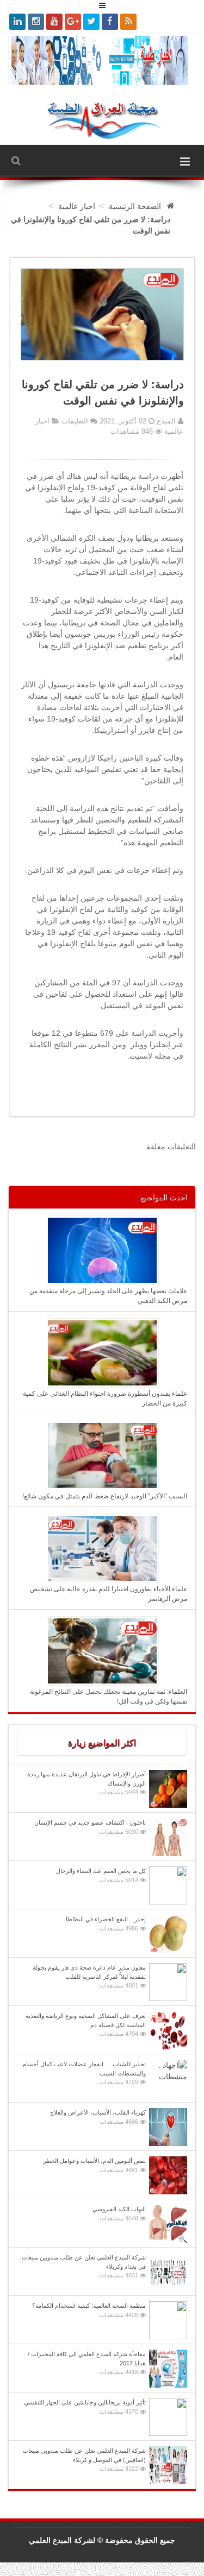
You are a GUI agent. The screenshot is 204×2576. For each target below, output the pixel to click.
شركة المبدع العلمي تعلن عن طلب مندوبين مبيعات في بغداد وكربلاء (84, 2266)
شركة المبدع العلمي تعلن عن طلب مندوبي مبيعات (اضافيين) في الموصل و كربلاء (84, 2460)
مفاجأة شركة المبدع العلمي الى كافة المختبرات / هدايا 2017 (87, 2363)
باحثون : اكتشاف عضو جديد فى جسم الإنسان (90, 1827)
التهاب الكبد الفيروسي (119, 2214)
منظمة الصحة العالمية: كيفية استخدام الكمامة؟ (89, 2310)
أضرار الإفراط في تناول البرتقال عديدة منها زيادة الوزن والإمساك (86, 1783)
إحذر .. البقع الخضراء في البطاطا (106, 1924)
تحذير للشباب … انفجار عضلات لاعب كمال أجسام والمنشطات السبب (84, 2073)
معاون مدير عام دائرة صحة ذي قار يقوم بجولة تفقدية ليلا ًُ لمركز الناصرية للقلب (89, 1976)
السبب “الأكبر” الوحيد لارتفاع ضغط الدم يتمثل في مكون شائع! (105, 1496)
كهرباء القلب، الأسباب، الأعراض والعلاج (98, 2117)
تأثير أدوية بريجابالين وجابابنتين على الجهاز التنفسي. (84, 2407)
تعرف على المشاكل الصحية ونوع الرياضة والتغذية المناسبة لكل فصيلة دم (86, 2025)
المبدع (165, 421)
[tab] (102, 1743)
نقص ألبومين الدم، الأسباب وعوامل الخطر (94, 2165)
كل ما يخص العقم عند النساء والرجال (101, 1875)
